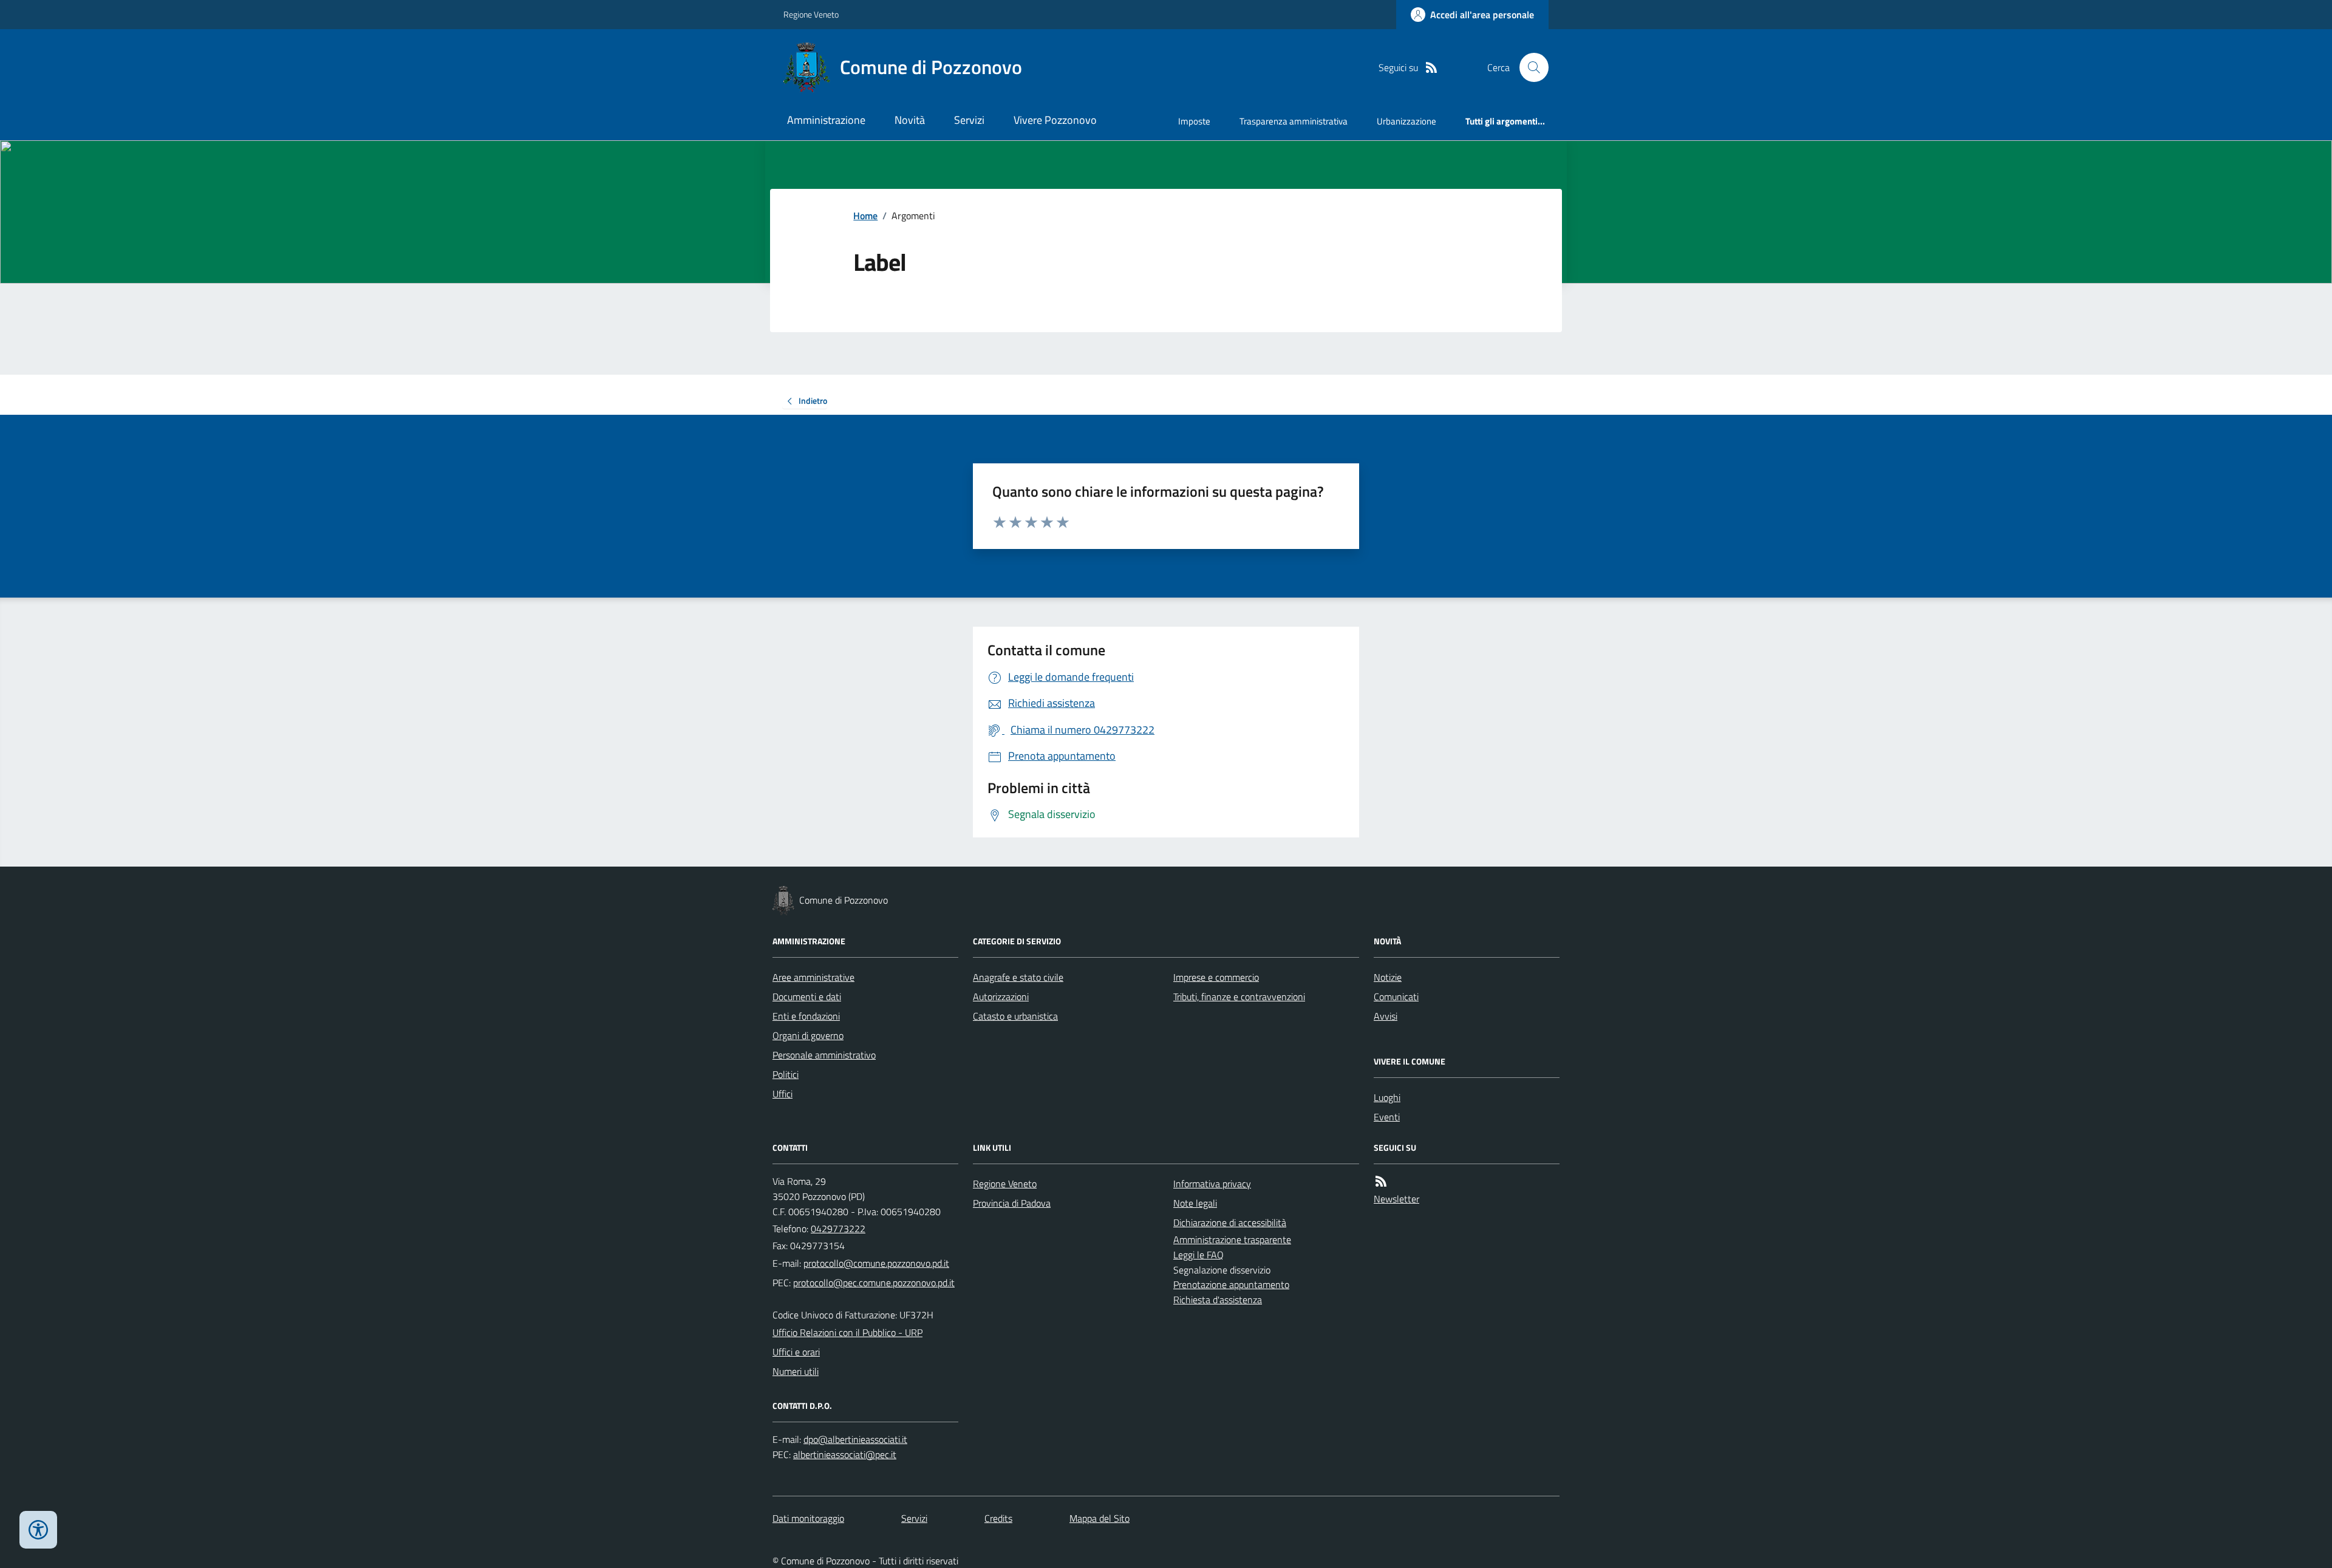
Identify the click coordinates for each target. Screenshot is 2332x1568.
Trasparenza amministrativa (1294, 121)
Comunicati (1396, 997)
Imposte (1194, 121)
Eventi (1387, 1117)
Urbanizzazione (1406, 121)
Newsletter (1396, 1199)
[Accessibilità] (38, 1530)
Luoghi (1387, 1097)
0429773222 (838, 1229)
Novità (910, 120)
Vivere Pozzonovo (1055, 120)
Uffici (782, 1094)
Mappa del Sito (1100, 1518)
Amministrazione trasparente (1232, 1239)
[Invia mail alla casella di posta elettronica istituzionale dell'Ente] (876, 1263)
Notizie (1388, 977)
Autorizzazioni (1001, 997)
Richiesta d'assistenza (1218, 1300)
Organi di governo (808, 1035)
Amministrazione (826, 120)
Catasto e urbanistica (1015, 1016)
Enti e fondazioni (806, 1016)
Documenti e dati (807, 997)
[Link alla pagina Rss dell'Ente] (1381, 1181)
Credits (998, 1518)
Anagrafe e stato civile (1018, 977)
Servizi (969, 120)
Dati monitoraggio (808, 1518)
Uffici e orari (796, 1352)
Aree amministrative (813, 977)
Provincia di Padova (1012, 1203)
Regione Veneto (811, 14)
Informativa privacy (1212, 1184)
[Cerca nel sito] (1529, 67)
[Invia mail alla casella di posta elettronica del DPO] (855, 1440)
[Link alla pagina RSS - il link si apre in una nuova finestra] (1431, 68)
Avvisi (1386, 1016)
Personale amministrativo (824, 1055)
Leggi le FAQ (1198, 1255)
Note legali (1195, 1203)
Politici (786, 1074)
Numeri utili (796, 1371)
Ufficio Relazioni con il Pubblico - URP (847, 1332)
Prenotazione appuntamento (1231, 1284)
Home (865, 216)
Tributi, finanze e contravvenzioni (1239, 997)
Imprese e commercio (1216, 977)
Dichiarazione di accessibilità (1230, 1222)
